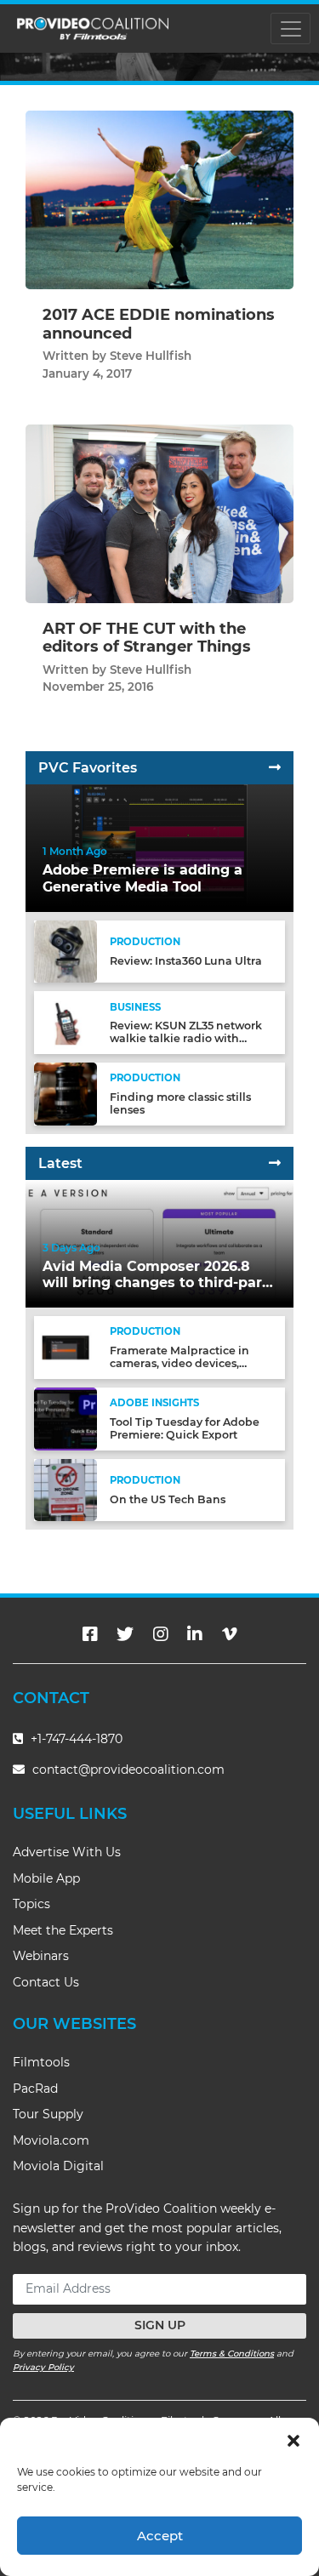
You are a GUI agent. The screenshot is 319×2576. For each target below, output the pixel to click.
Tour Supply (48, 2114)
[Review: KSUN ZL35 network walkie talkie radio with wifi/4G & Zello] (66, 1022)
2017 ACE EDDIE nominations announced (159, 324)
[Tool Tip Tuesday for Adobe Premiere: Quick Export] (66, 1418)
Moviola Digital (58, 2166)
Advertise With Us (67, 1852)
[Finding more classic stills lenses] (66, 1094)
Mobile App (46, 1878)
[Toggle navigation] (291, 28)
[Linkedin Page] (195, 1634)
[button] (293, 2439)
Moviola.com (51, 2140)
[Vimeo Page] (230, 1634)
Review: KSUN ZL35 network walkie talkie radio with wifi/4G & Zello (186, 1038)
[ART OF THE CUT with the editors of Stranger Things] (159, 513)
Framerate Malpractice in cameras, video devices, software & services (179, 1363)
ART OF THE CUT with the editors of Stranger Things (147, 638)
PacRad (35, 2089)
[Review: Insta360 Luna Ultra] (66, 951)
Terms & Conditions (232, 2354)
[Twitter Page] (125, 1634)
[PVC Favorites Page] (275, 768)
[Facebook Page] (90, 1634)
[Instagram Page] (161, 1634)
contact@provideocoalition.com (128, 1770)
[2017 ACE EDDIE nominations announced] (159, 199)
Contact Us (46, 1982)
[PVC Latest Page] (275, 1163)
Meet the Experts (63, 1930)
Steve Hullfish (151, 356)
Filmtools (41, 2062)
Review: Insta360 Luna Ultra (186, 961)
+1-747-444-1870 (75, 1739)
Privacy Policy (43, 2367)
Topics (31, 1904)
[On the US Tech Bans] (66, 1489)
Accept (160, 2536)
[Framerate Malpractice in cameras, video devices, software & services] (66, 1347)
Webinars (41, 1956)
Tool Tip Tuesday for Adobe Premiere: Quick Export (185, 1428)
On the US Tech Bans (168, 1499)
